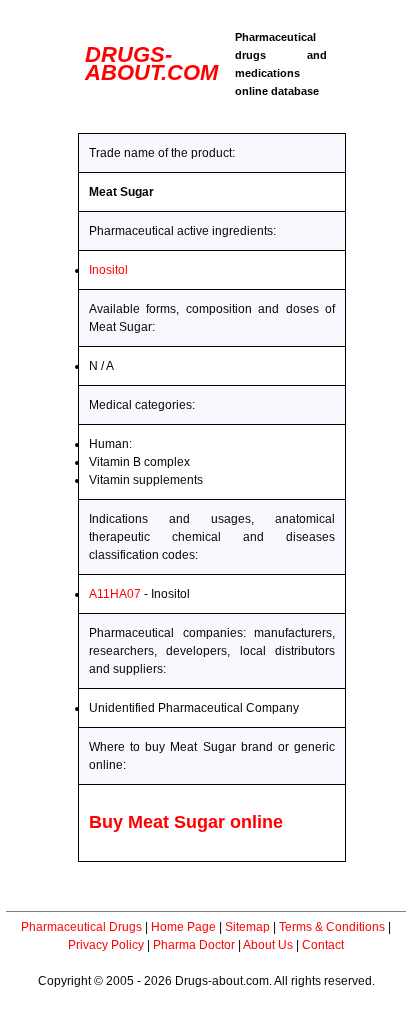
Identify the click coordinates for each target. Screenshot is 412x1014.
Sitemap (247, 927)
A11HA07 (115, 594)
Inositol (108, 270)
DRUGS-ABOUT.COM (151, 63)
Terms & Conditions (332, 927)
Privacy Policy (106, 945)
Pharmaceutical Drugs (81, 927)
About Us (268, 945)
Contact (323, 945)
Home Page (183, 927)
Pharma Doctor (194, 945)
